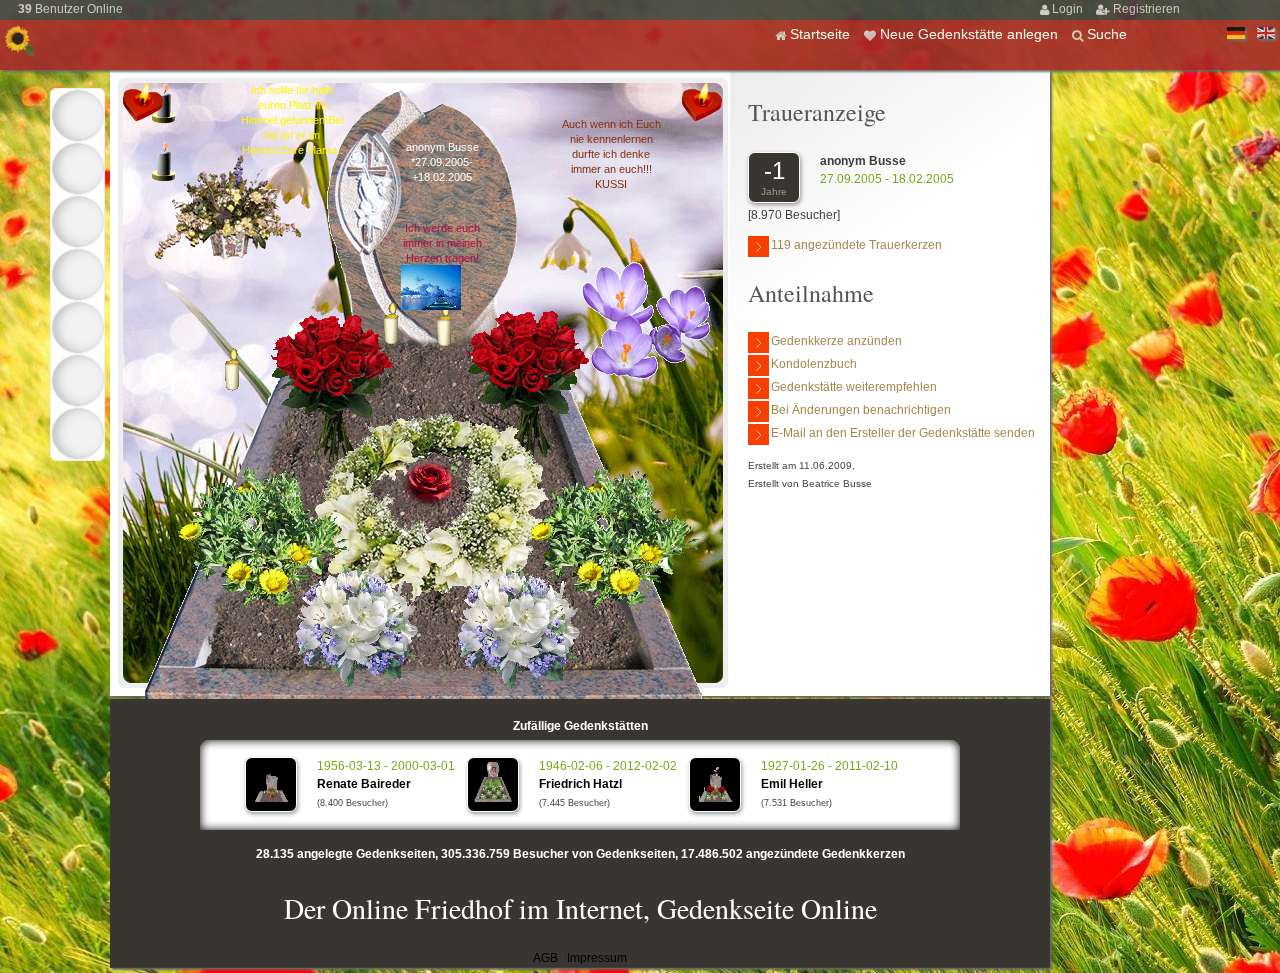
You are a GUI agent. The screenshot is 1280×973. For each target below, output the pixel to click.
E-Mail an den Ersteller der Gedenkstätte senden (903, 433)
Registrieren (1146, 9)
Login (1069, 9)
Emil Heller (792, 784)
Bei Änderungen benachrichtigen (861, 410)
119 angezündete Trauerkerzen (856, 245)
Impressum (597, 958)
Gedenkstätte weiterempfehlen (854, 387)
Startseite (822, 34)
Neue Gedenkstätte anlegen (971, 34)
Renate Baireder (364, 784)
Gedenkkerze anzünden (836, 341)
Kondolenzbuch (814, 364)
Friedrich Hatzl (580, 784)
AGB (545, 958)
